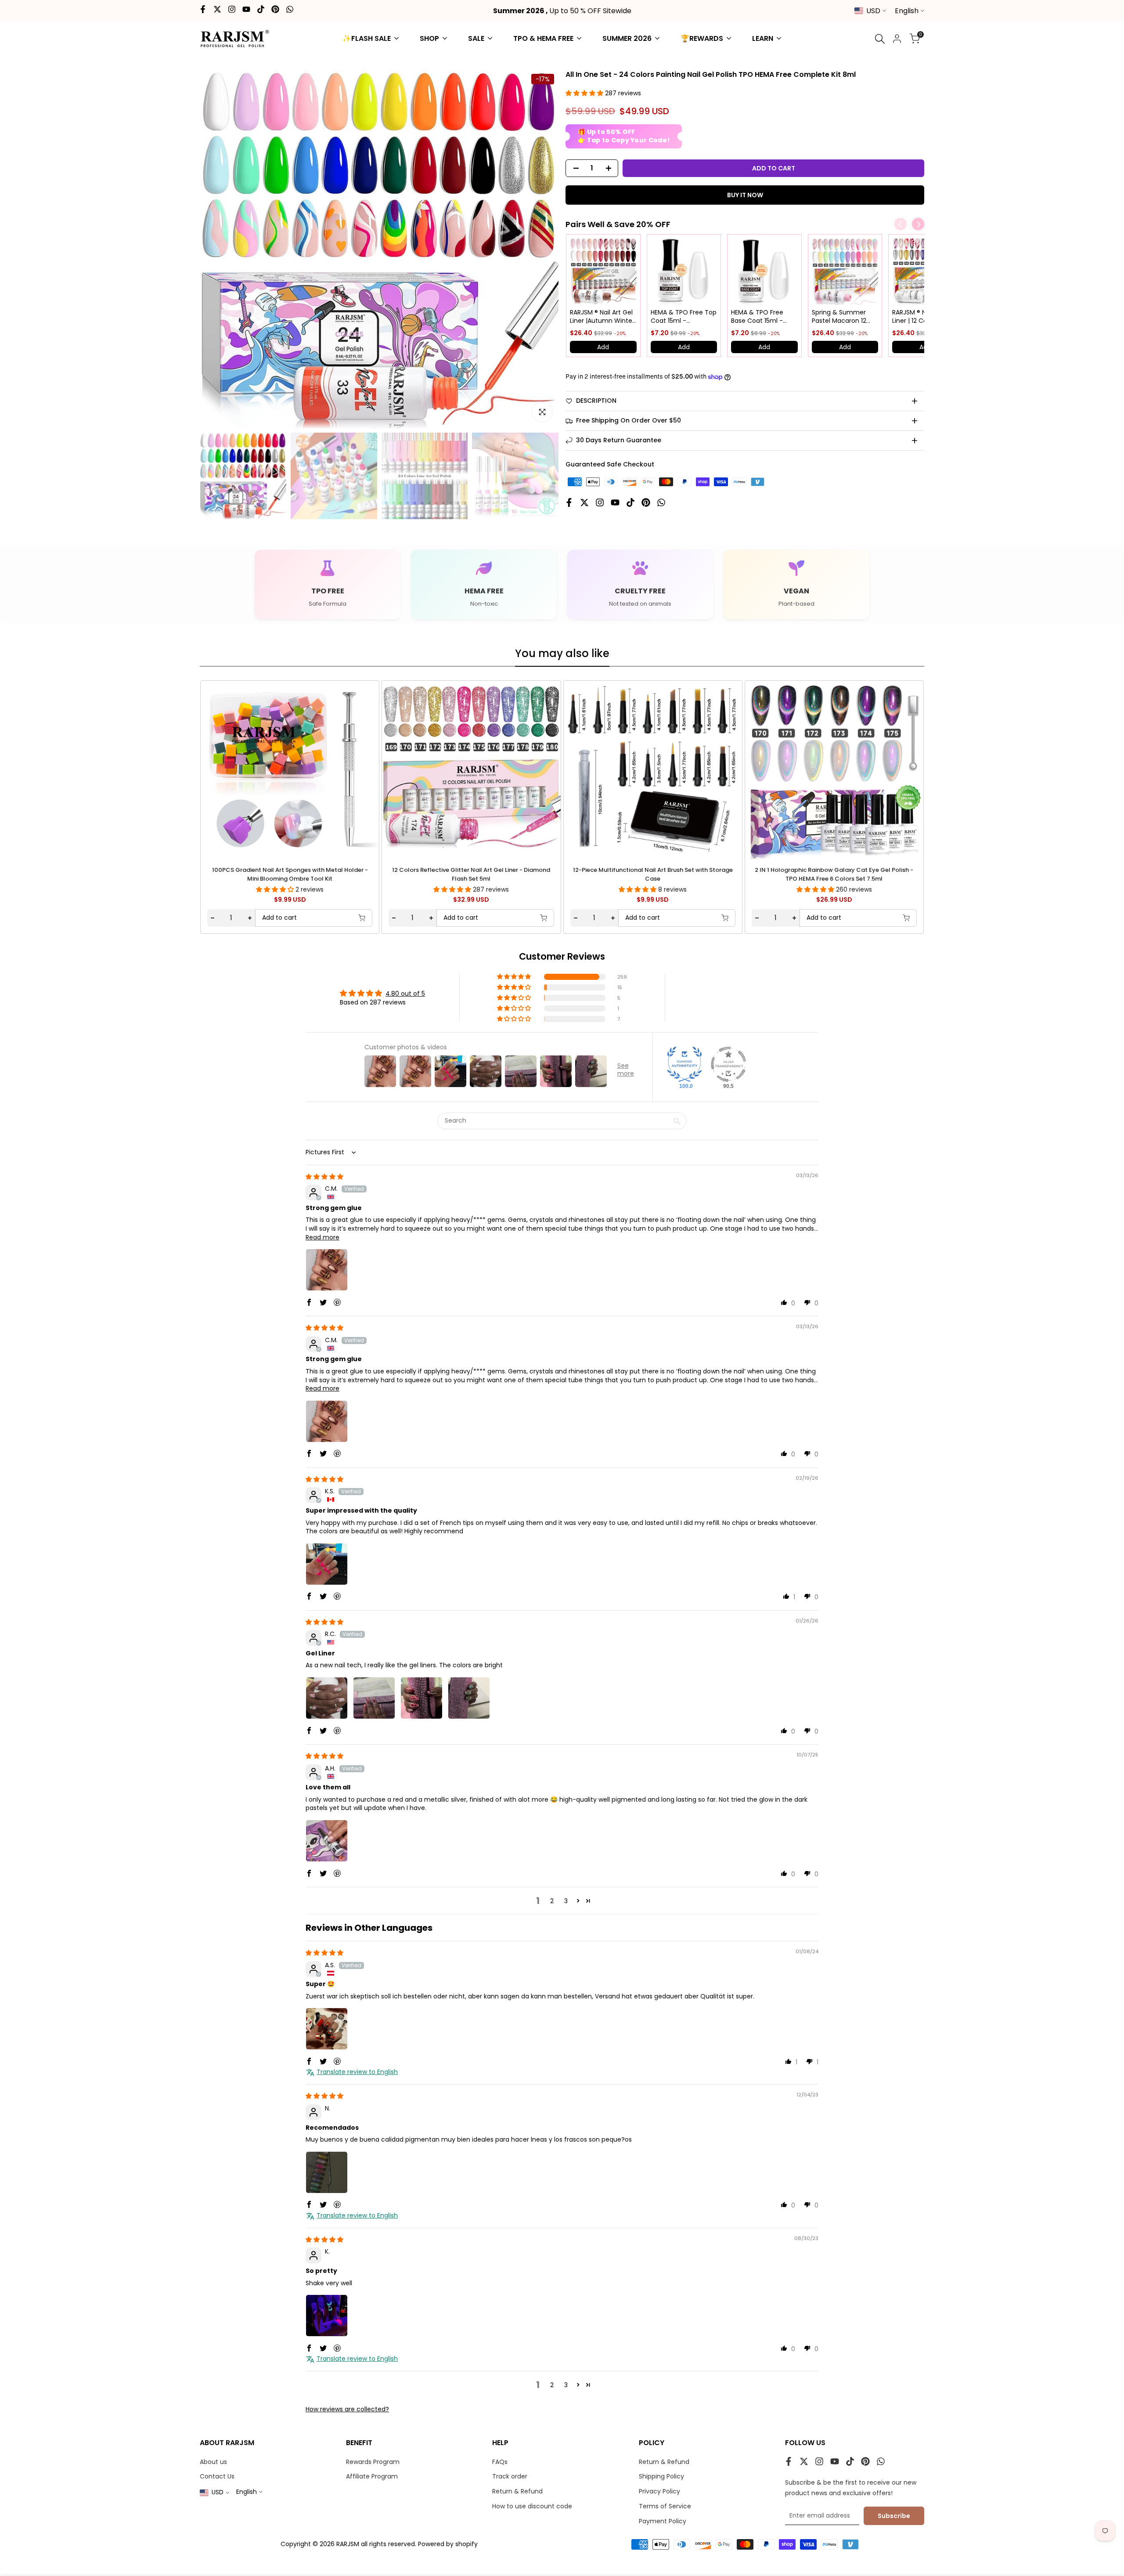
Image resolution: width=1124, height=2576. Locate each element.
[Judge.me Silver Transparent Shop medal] (728, 1064)
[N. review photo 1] (327, 2172)
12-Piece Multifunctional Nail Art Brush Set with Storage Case (653, 874)
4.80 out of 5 (405, 994)
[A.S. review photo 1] (327, 2029)
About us (213, 2462)
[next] (897, 769)
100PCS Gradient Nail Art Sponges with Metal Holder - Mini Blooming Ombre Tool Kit (290, 874)
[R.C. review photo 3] (421, 1698)
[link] (603, 271)
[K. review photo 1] (327, 2316)
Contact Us (217, 2476)
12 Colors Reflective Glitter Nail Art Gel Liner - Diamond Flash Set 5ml (471, 874)
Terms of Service (665, 2506)
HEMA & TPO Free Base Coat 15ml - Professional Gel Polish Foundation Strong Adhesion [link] (758, 317)
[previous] (227, 769)
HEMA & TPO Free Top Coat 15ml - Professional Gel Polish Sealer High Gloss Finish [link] (684, 317)
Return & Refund (517, 2491)
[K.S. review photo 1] (327, 1564)
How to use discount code (532, 2506)
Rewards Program (373, 2462)
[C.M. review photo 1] (327, 1270)
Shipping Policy (661, 2476)
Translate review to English (357, 2072)
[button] (585, 93)
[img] (324, 1177)
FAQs (500, 2462)
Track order (510, 2476)
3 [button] (566, 1901)
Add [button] (603, 347)
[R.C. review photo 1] (327, 1698)
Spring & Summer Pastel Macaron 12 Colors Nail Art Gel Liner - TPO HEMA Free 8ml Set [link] (839, 317)
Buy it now (745, 195)
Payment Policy (663, 2521)
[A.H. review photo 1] (327, 1841)
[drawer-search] (880, 39)
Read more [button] (322, 1237)
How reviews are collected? (347, 2409)
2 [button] (552, 1901)
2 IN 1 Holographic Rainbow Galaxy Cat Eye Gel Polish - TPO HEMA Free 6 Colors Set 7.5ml (834, 874)
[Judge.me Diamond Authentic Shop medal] (684, 1064)
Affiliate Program (372, 2476)
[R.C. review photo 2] (374, 1698)
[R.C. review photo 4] (469, 1698)
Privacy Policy (659, 2491)
